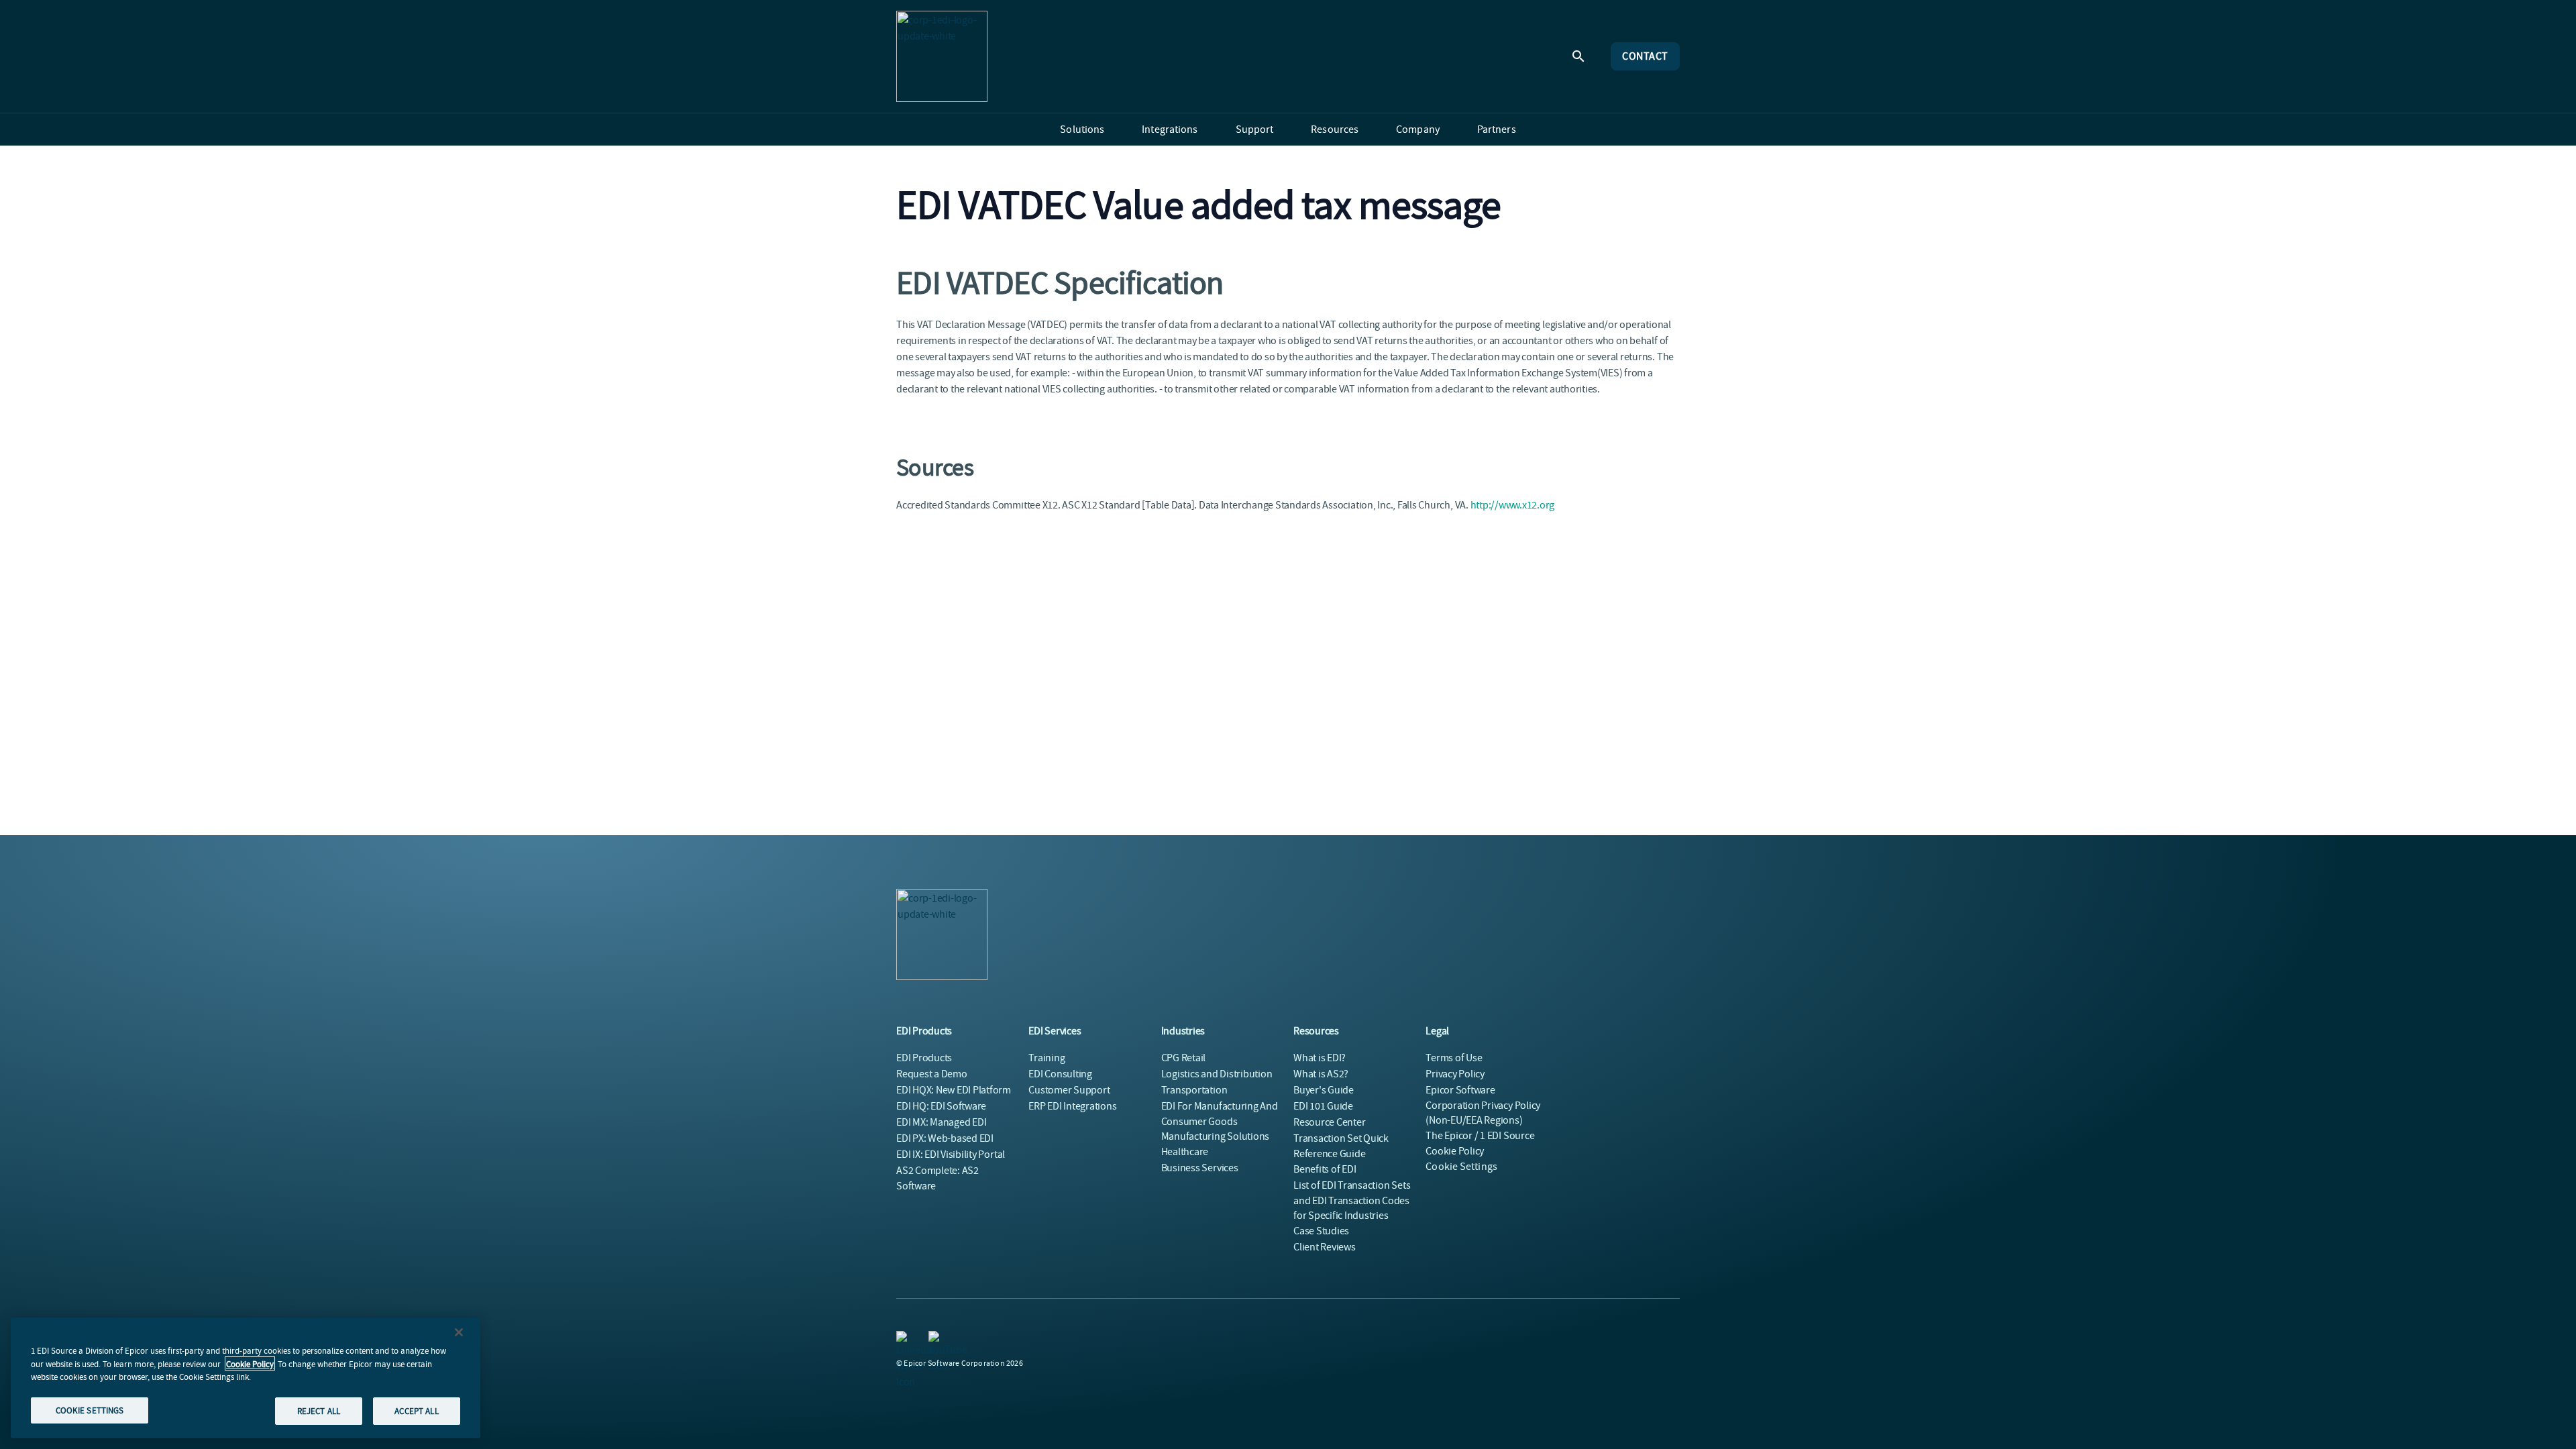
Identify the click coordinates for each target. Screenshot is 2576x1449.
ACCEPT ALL (416, 1410)
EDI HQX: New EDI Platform (954, 1090)
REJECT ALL (319, 1410)
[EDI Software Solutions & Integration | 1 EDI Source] (942, 56)
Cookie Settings (1461, 1167)
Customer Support (1069, 1090)
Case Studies (1321, 1231)
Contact (1645, 56)
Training (1046, 1058)
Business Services (1200, 1168)
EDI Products (924, 1058)
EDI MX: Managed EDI (941, 1122)
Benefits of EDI (1325, 1169)
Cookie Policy (250, 1363)
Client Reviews (1325, 1247)
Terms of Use (1454, 1058)
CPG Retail (1184, 1058)
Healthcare (1185, 1152)
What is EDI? (1320, 1058)
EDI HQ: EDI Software (941, 1106)
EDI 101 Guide (1323, 1106)
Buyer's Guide (1324, 1090)
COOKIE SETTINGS (90, 1410)
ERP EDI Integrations (1072, 1106)
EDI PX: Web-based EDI (945, 1138)
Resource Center (1329, 1122)
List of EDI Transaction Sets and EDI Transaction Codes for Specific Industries (1352, 1200)
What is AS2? (1321, 1074)
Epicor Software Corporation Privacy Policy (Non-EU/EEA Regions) (1483, 1105)
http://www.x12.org (1513, 505)
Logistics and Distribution (1217, 1074)
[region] (246, 1378)
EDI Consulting (1060, 1074)
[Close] (459, 1332)
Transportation (1194, 1090)
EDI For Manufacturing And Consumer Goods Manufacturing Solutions (1220, 1121)
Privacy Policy (1455, 1074)
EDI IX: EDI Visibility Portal (951, 1155)
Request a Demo (932, 1074)
